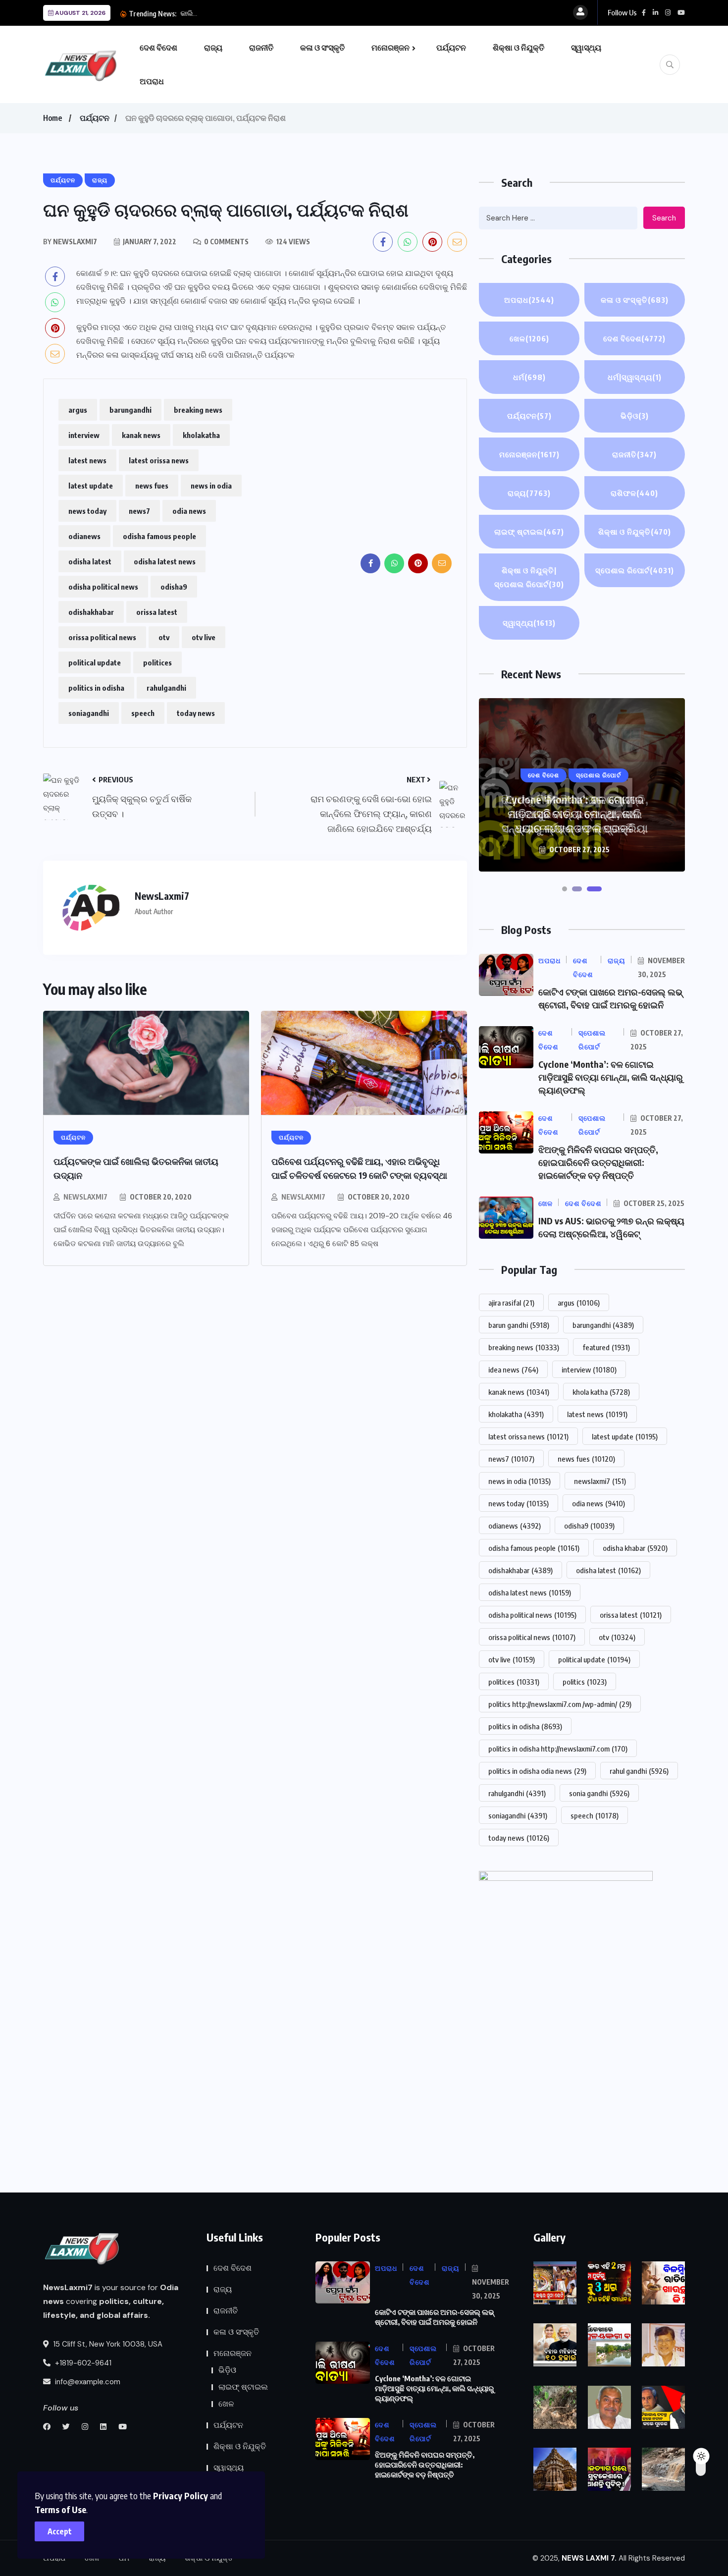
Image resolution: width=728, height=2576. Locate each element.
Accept (60, 2531)
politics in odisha (96, 688)
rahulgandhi (166, 688)
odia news (189, 511)
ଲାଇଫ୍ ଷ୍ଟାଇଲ (529, 532)
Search (664, 218)
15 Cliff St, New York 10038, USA (107, 2344)
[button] (565, 889)
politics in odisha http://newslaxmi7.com (558, 1749)
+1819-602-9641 (82, 2363)
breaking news (198, 410)
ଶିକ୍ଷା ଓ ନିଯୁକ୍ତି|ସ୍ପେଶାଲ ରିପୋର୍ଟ (529, 577)
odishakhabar (91, 612)
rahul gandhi (639, 1771)
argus (78, 410)
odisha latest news (165, 561)
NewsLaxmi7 (85, 1197)
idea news (513, 1370)
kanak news (141, 435)
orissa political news (102, 637)
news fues (152, 486)
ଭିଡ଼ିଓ (635, 416)
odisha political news (103, 587)
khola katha (601, 1392)
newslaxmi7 (600, 1481)
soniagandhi (89, 713)
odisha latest (90, 561)
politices (157, 662)
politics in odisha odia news (537, 1771)
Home (52, 118)
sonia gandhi (599, 1793)
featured (606, 1347)
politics (585, 1682)
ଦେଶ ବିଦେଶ (158, 48)
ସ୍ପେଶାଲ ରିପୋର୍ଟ (635, 570)
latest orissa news (159, 460)
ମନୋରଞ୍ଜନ (390, 48)
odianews (84, 536)
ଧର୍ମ (529, 377)
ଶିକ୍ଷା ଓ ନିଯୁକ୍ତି (519, 48)
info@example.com (87, 2382)
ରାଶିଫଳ (634, 493)
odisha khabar (635, 1548)
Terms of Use (60, 2509)
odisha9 (174, 587)
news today (87, 511)
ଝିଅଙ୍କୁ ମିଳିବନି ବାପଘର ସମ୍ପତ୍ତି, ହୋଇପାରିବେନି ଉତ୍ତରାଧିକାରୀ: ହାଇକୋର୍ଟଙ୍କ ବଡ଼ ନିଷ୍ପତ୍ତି (575, 814)
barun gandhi (519, 1325)
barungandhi (130, 410)
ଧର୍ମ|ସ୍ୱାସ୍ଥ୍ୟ (635, 377)
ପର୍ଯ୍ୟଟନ (451, 48)
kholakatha (201, 435)
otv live (204, 637)
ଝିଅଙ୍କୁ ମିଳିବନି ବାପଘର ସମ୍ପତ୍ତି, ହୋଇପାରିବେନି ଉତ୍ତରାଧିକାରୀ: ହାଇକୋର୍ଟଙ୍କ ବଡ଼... (297, 13)
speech (143, 713)
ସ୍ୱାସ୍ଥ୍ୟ (586, 48)
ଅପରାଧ (152, 81)
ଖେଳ (529, 338)
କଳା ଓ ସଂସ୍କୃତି (322, 48)
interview (84, 435)
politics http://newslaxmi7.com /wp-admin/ (560, 1704)
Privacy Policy (181, 2495)
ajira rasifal (511, 1303)
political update (95, 662)
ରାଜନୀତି (261, 48)
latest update (91, 486)
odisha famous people (159, 536)
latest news (87, 460)
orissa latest (157, 612)
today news (196, 713)
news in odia (211, 486)
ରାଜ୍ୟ (213, 48)
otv (164, 637)
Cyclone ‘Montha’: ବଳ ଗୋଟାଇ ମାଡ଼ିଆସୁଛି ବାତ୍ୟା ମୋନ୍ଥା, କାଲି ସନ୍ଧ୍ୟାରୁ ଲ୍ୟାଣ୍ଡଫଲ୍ (611, 1077)
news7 (139, 511)
